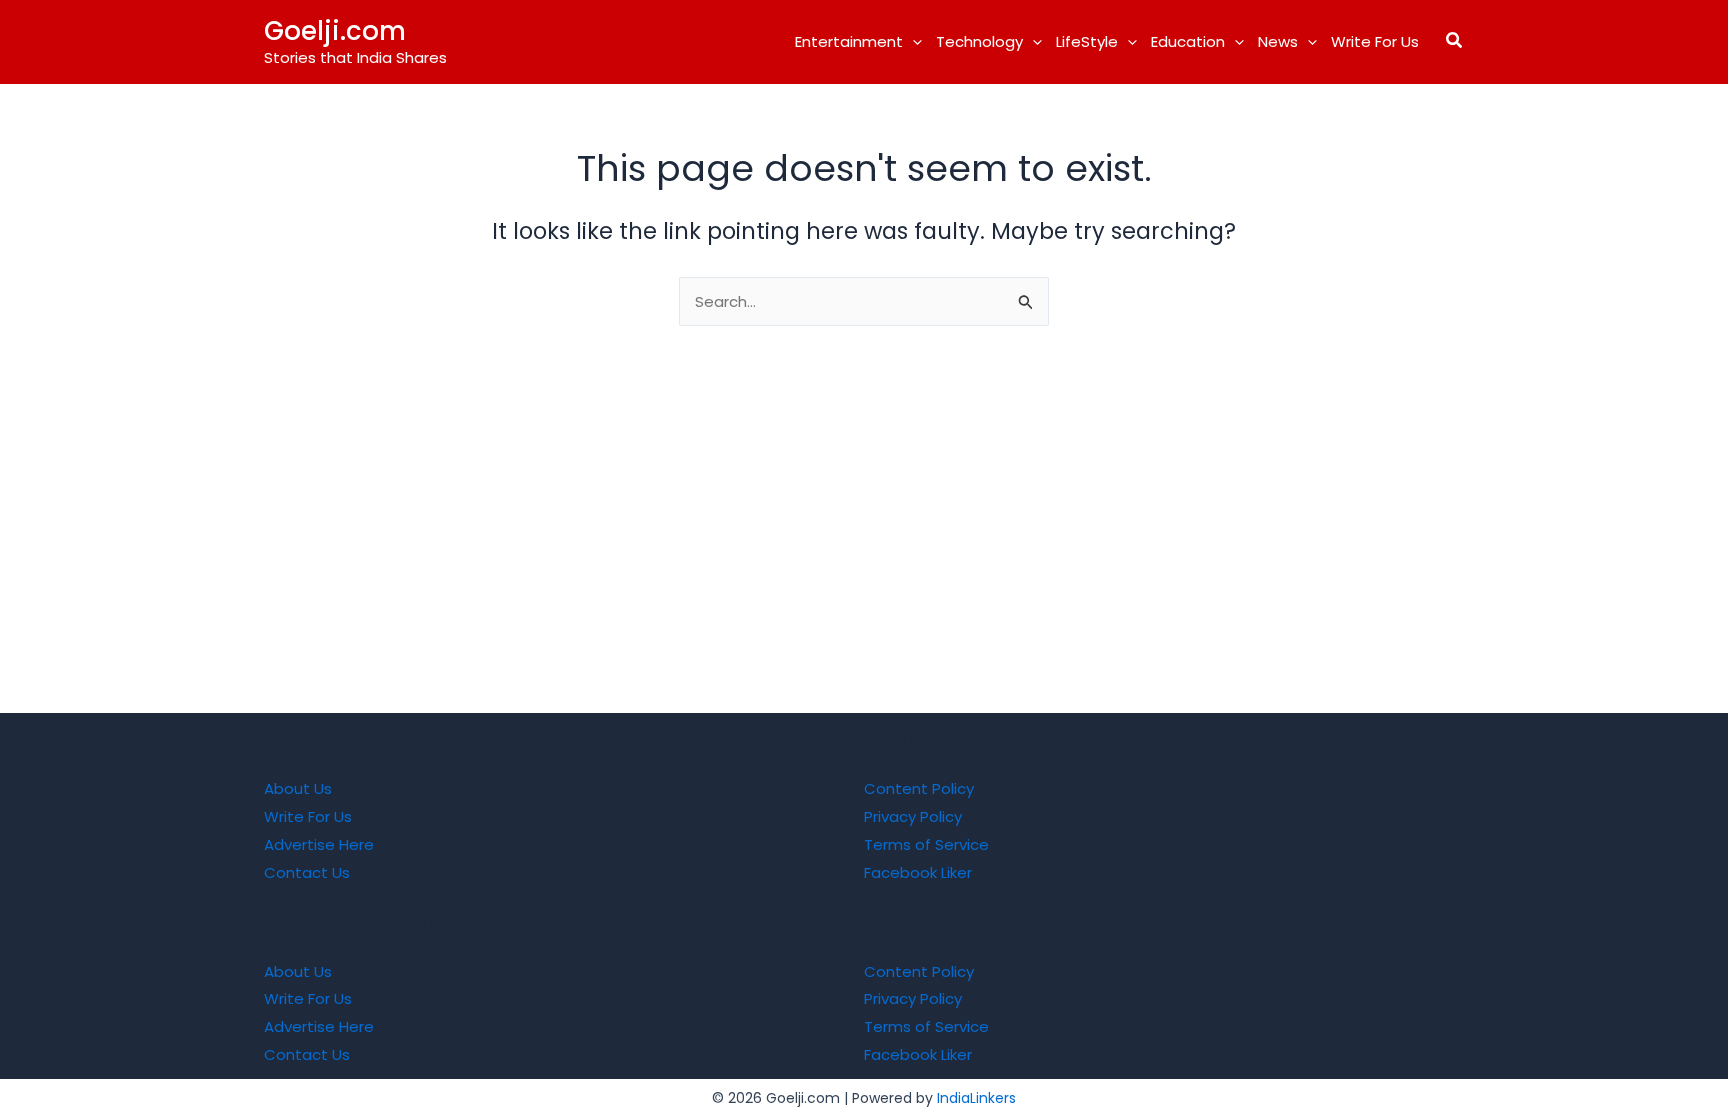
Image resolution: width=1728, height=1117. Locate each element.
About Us (298, 788)
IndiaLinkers (976, 1098)
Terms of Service (926, 844)
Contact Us (307, 872)
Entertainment (849, 41)
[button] (912, 42)
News (1278, 41)
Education (1188, 41)
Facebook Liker (918, 872)
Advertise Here (319, 844)
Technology (979, 41)
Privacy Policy (913, 816)
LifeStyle (1087, 41)
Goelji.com (335, 31)
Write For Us (1375, 41)
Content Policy (919, 788)
